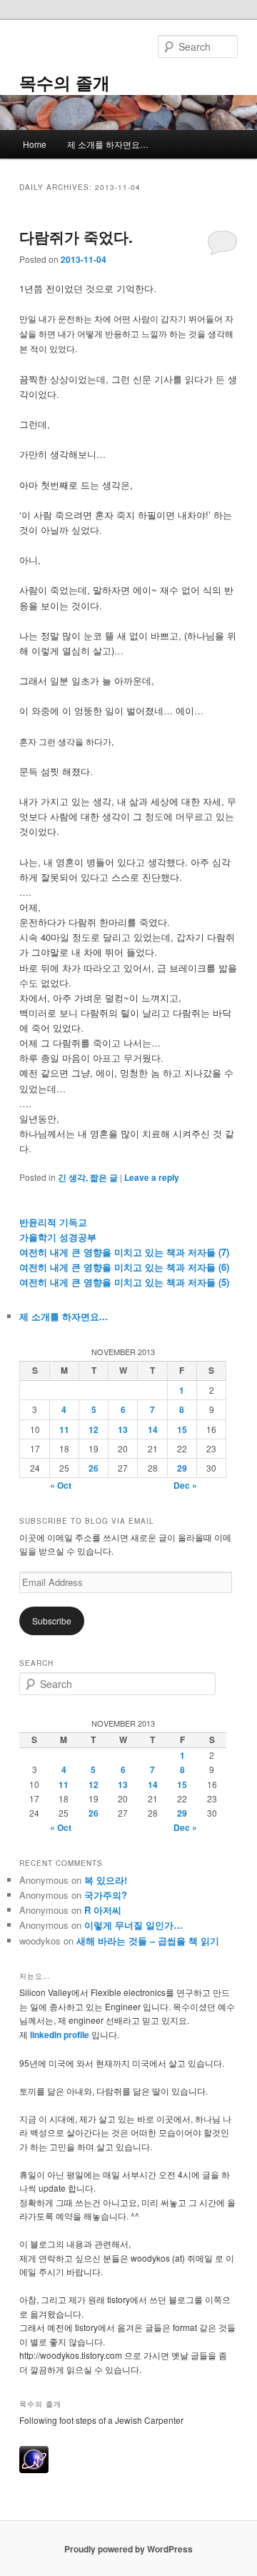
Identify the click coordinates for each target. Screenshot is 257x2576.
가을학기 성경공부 (58, 1237)
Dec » (185, 1485)
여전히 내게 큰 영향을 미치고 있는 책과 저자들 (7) (124, 1252)
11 (64, 1429)
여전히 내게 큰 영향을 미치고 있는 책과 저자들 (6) (124, 1267)
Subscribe (52, 1621)
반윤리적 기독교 (53, 1222)
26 (94, 1468)
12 (94, 1429)
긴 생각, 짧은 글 (88, 1177)
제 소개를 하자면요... (64, 1316)
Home (35, 144)
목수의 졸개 (65, 82)
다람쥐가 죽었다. (76, 236)
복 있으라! (106, 1880)
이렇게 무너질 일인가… (133, 1925)
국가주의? (106, 1895)
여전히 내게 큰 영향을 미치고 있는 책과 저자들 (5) (124, 1282)
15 (182, 1429)
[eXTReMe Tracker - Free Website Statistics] (34, 2470)
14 (153, 1429)
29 (182, 1468)
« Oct (61, 1485)
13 (123, 1429)
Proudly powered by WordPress (128, 2549)
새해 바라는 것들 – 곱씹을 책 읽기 (148, 1941)
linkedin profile (61, 2035)
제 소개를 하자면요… (108, 144)
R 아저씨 (103, 1910)
